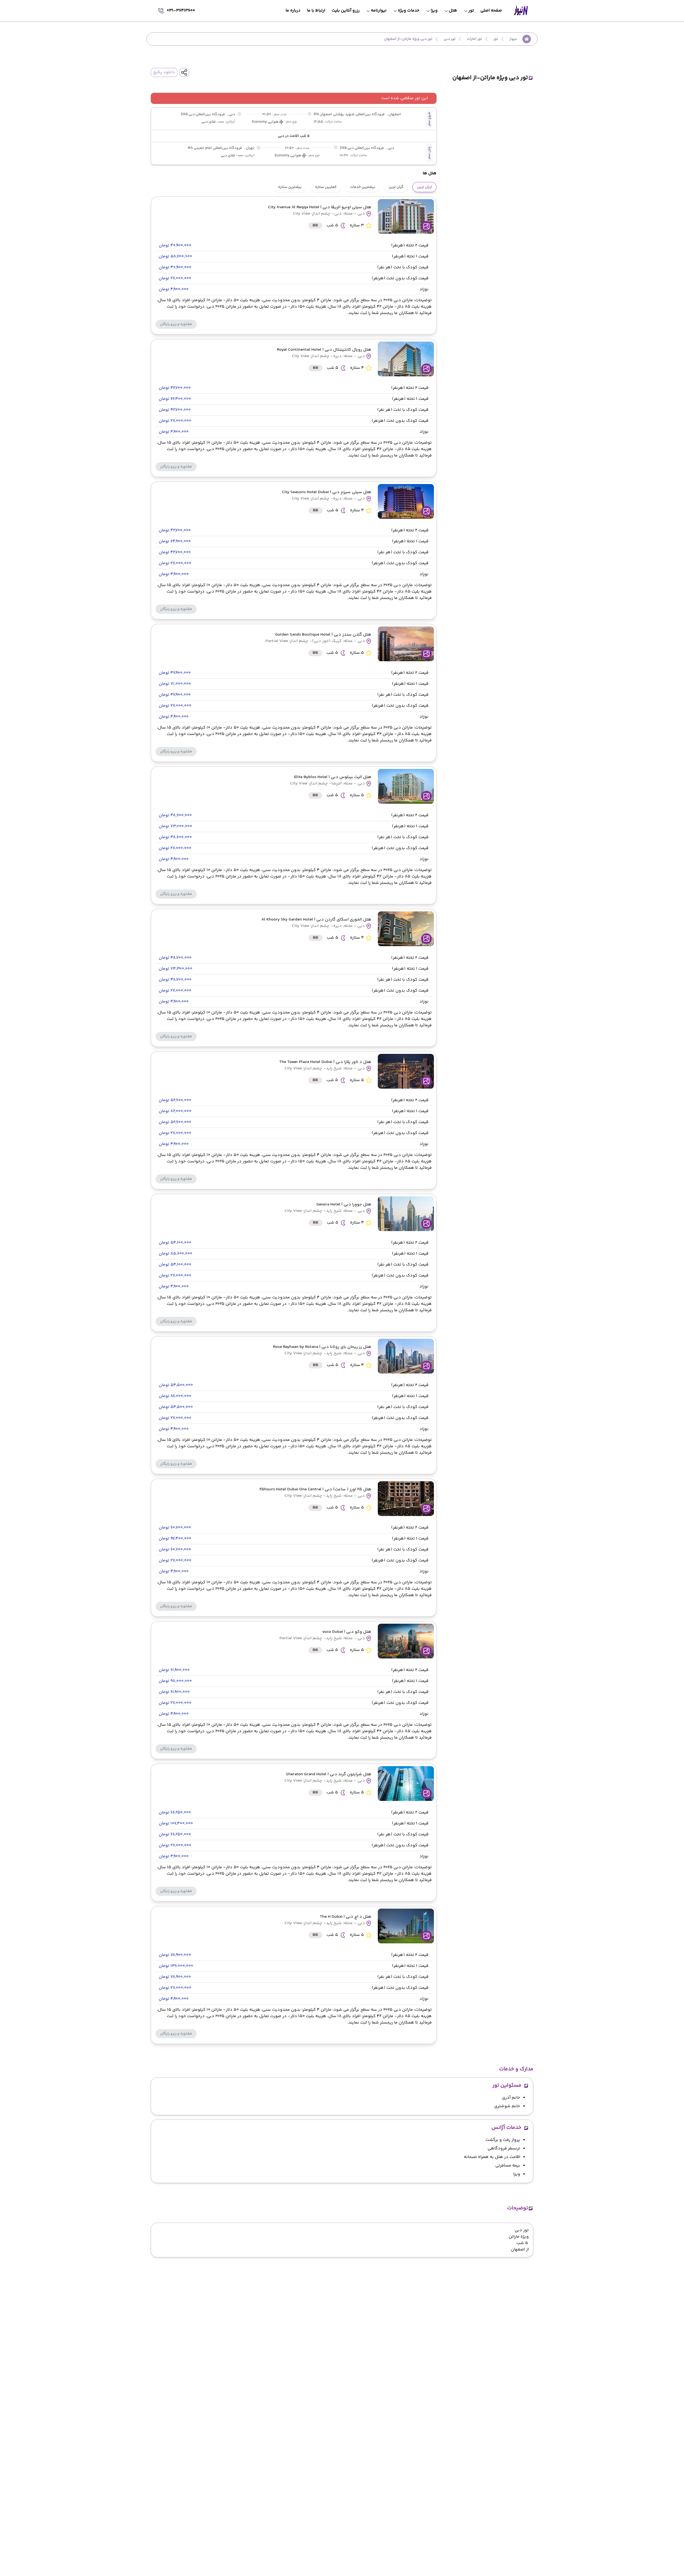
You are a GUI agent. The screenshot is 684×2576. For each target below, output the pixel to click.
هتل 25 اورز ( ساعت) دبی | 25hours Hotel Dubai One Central (315, 1489)
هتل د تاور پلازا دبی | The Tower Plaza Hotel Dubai (325, 1062)
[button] (176, 324)
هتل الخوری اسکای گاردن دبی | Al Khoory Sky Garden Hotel (316, 920)
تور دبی (450, 39)
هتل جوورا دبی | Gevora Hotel (344, 1204)
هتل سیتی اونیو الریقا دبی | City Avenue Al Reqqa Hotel (320, 207)
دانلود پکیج (164, 72)
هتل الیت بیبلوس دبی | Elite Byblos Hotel (333, 777)
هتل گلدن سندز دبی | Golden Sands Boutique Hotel (323, 635)
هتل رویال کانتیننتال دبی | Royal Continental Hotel (324, 350)
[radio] (435, 184)
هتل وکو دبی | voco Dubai (347, 1632)
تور (496, 39)
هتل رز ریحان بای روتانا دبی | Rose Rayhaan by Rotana (322, 1347)
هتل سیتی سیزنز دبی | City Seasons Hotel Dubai (327, 492)
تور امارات (474, 39)
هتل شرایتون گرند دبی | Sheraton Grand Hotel (329, 1774)
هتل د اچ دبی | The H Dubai (346, 1917)
